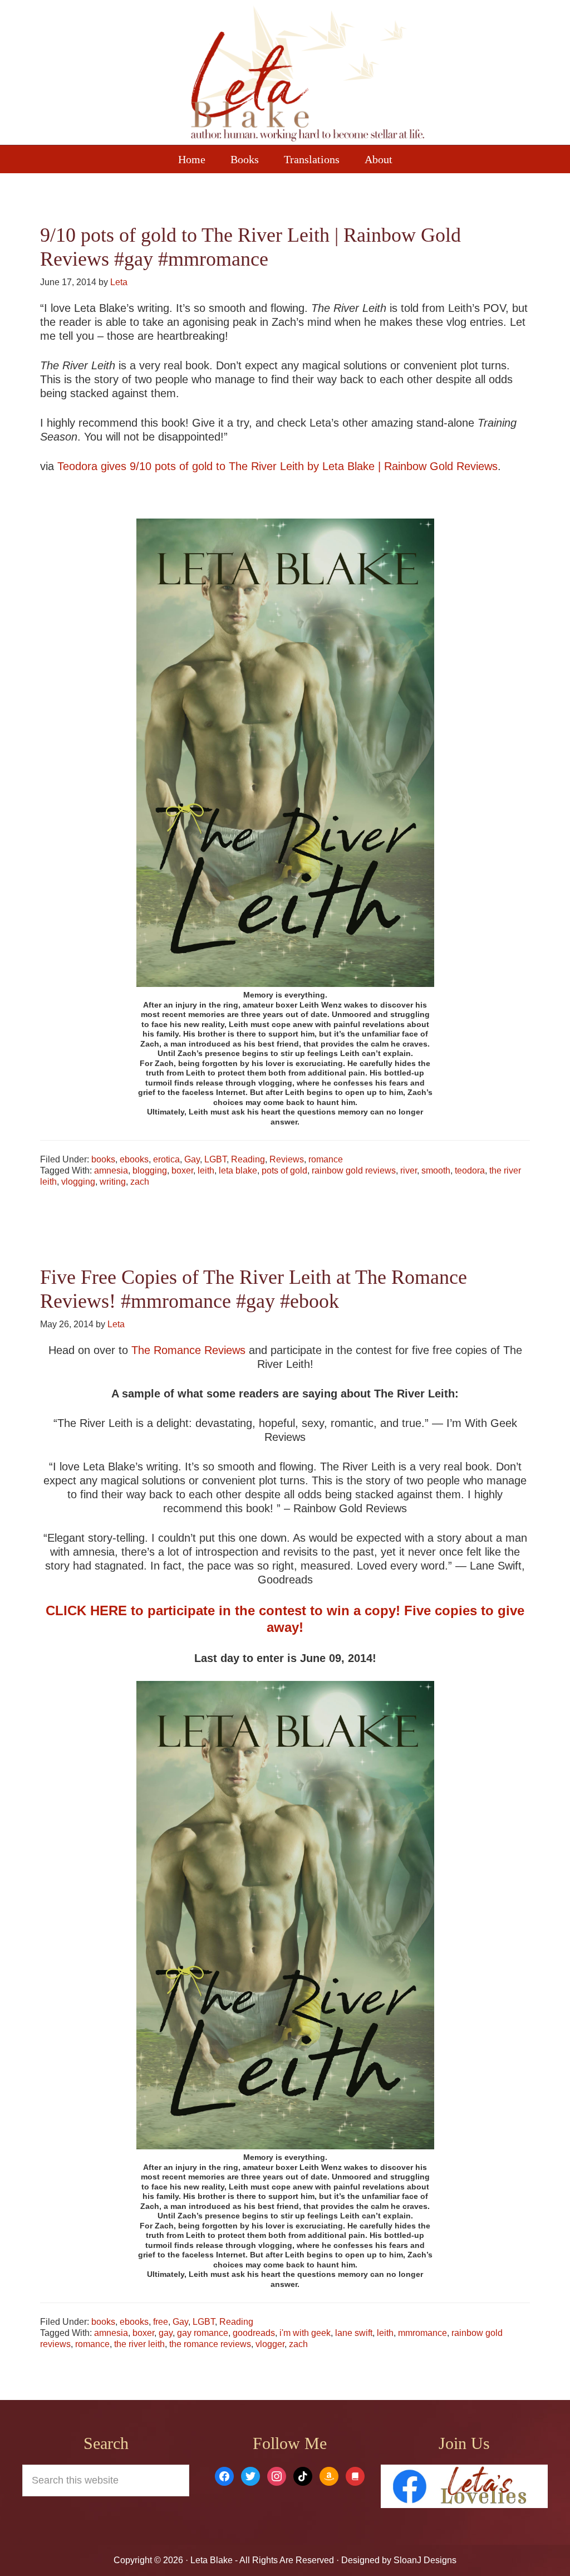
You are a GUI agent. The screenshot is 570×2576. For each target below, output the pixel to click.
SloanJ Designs (424, 2560)
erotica (166, 1159)
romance (326, 1159)
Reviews (287, 1159)
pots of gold (284, 1170)
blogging (150, 1170)
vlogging (78, 1182)
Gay (192, 1159)
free (161, 2322)
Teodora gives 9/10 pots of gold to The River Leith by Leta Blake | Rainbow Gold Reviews (277, 466)
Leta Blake (307, 75)
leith (206, 1170)
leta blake (238, 1170)
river (409, 1170)
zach (140, 1182)
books (103, 1159)
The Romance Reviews (188, 1350)
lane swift (354, 2333)
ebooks (134, 1159)
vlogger (270, 2344)
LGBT (215, 1159)
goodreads (254, 2333)
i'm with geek (305, 2333)
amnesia (111, 1170)
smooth (436, 1170)
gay (166, 2333)
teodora (470, 1170)
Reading (248, 1159)
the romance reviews (210, 2344)
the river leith (139, 2344)
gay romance (203, 2333)
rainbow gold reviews (354, 1170)
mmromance (422, 2333)
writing (113, 1182)
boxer (182, 1170)
